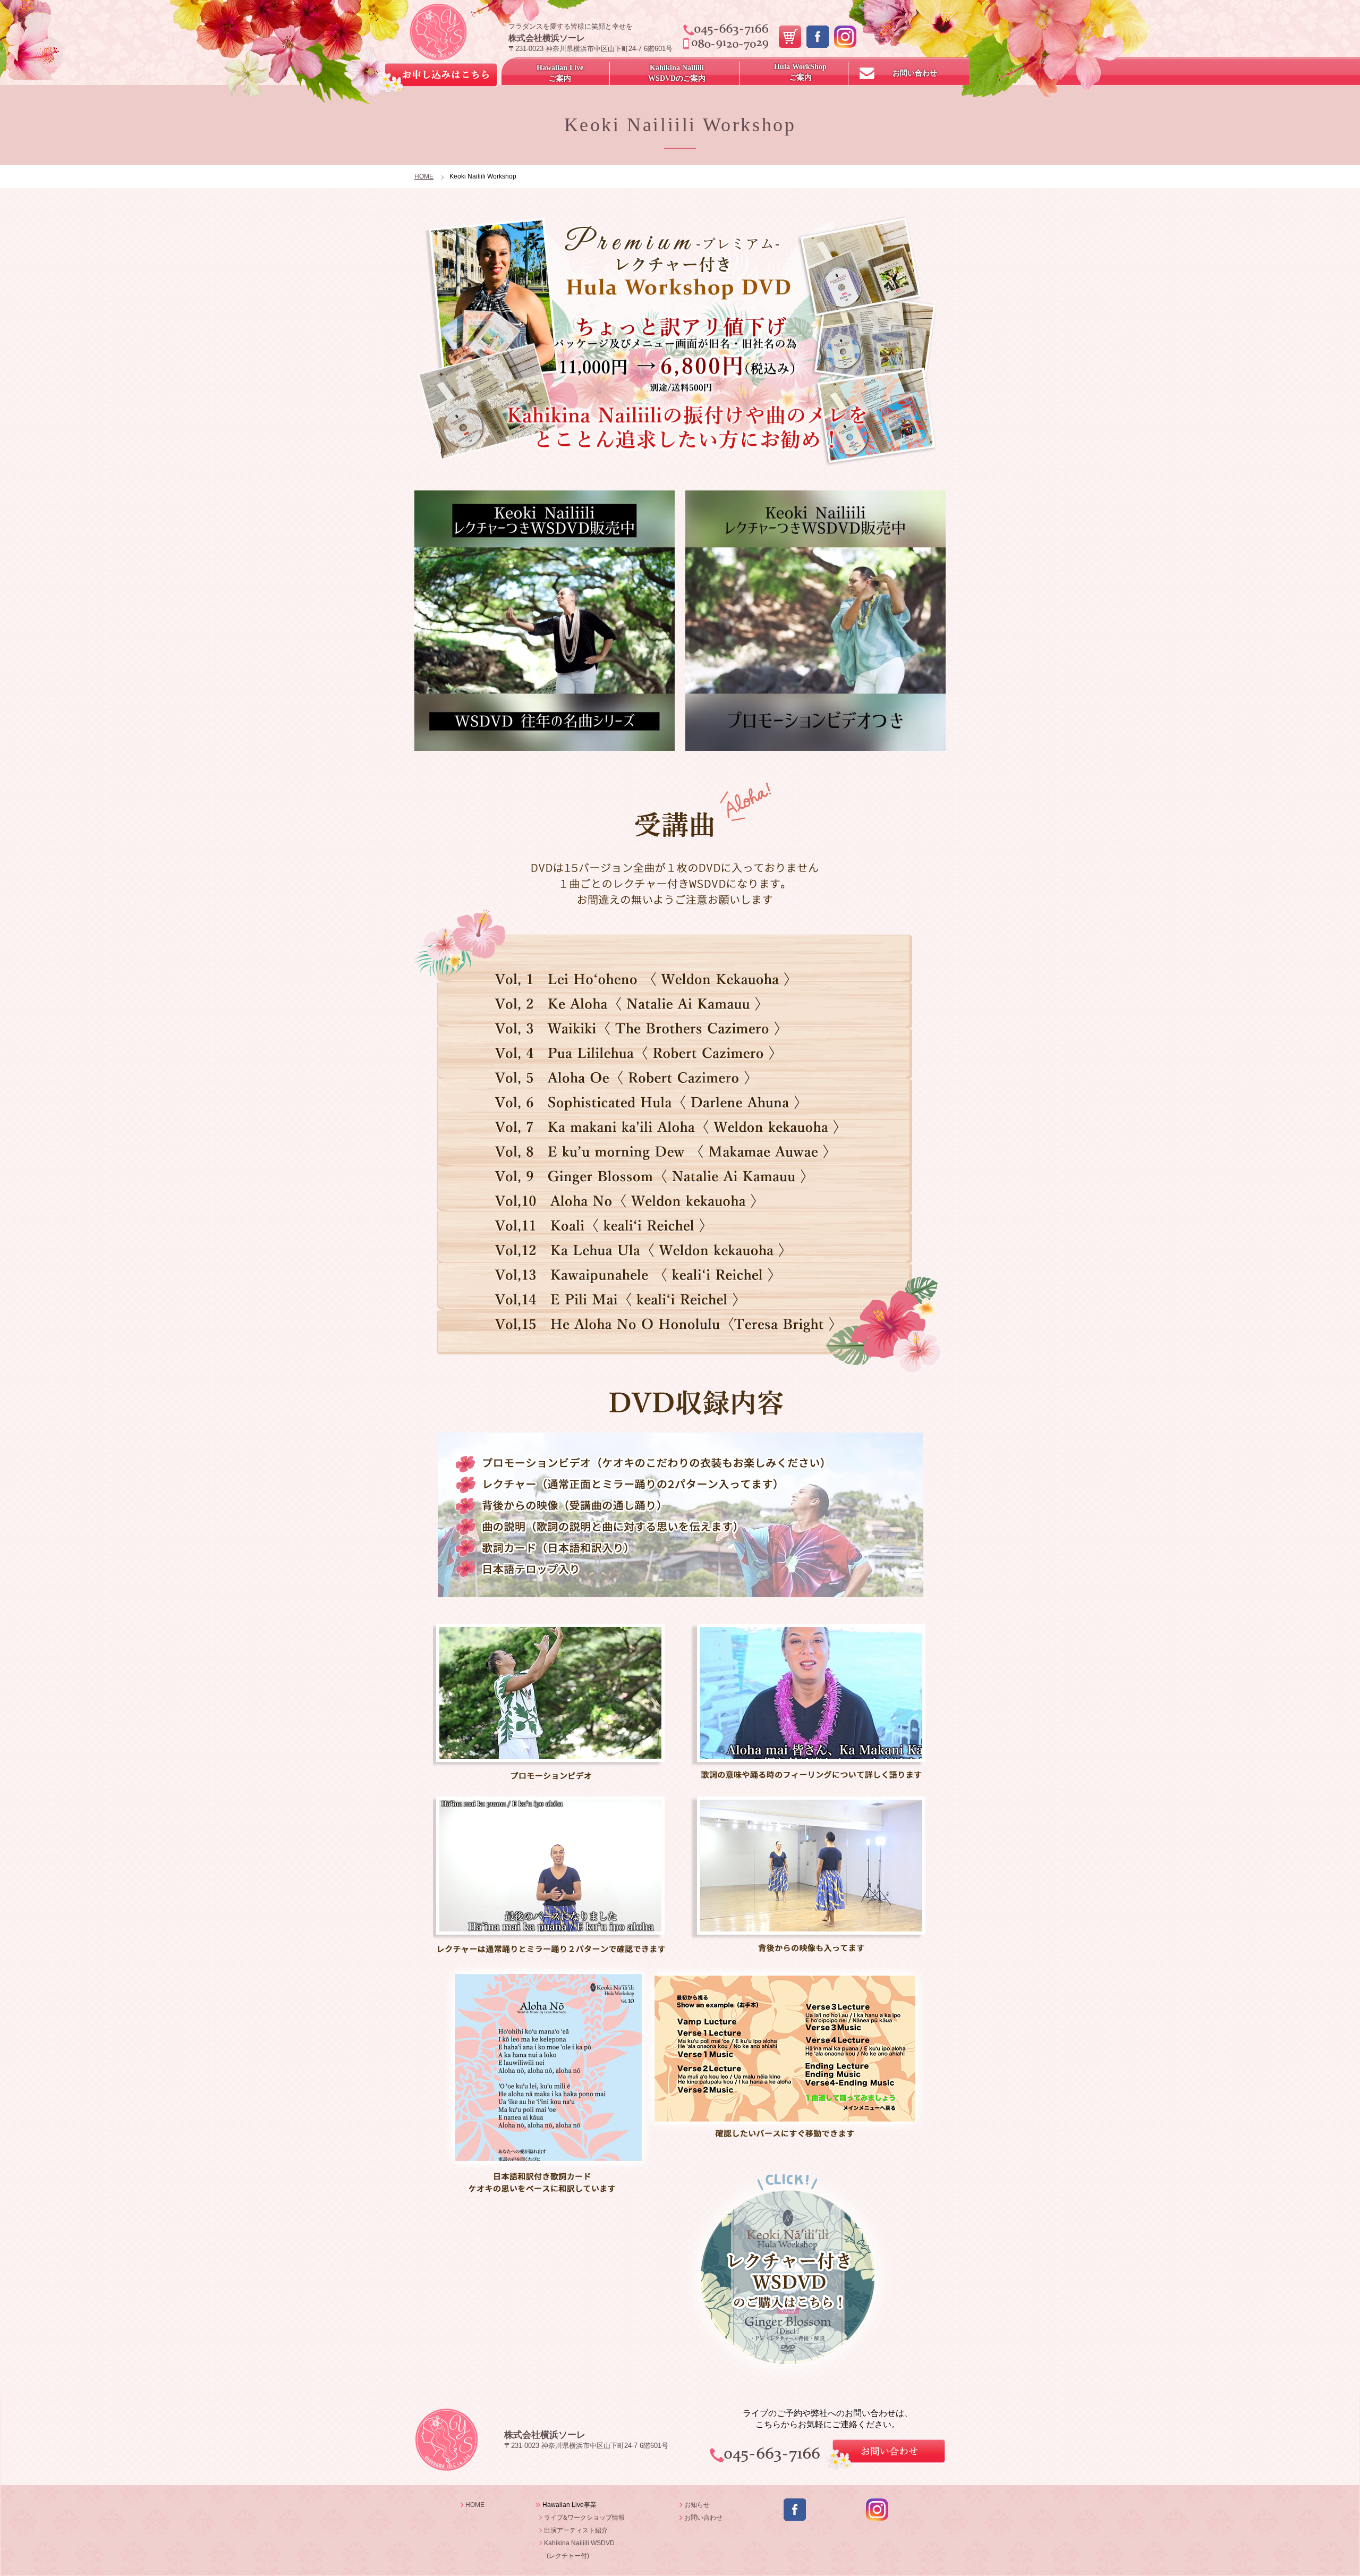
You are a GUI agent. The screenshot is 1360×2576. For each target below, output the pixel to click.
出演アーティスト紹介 (576, 2530)
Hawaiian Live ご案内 (560, 73)
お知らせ (697, 2505)
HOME (424, 176)
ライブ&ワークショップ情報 (584, 2518)
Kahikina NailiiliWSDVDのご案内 (677, 73)
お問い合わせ (915, 73)
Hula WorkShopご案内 (800, 72)
